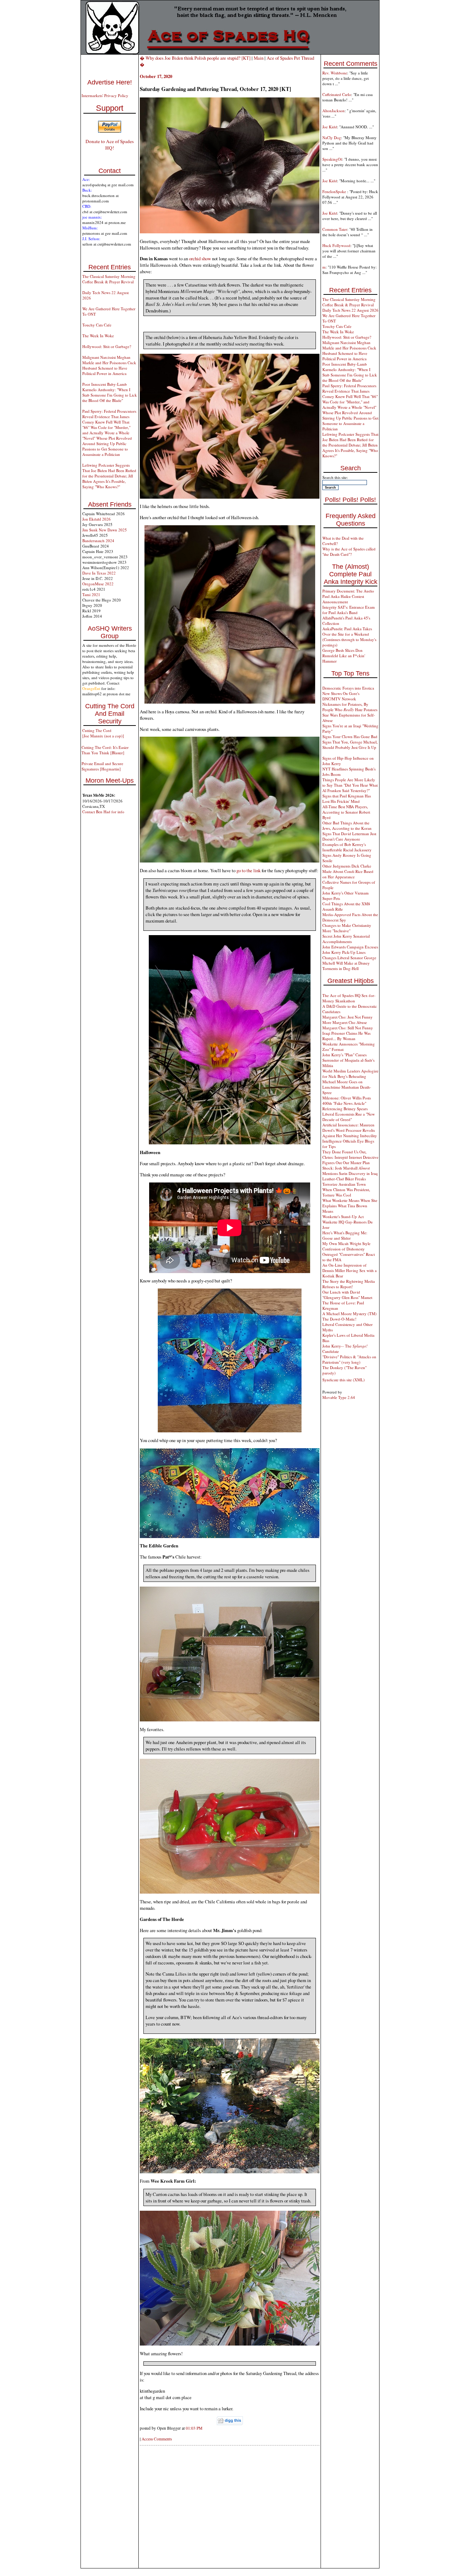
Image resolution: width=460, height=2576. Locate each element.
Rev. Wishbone (335, 73)
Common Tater (335, 229)
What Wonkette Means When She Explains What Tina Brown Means (350, 1206)
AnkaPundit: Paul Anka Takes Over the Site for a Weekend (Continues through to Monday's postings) (349, 637)
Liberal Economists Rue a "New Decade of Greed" (349, 1117)
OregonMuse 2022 (98, 584)
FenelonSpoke (335, 191)
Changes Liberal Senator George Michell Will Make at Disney (349, 960)
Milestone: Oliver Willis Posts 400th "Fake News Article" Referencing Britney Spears (347, 1103)
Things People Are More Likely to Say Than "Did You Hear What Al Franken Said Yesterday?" (350, 785)
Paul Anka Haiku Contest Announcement (343, 599)
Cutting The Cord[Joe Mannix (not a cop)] (103, 733)
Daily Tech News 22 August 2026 (350, 310)
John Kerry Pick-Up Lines (344, 952)
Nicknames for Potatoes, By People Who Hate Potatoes (350, 707)
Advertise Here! (110, 82)
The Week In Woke (98, 336)
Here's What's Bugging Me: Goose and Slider (345, 1235)
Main (259, 58)
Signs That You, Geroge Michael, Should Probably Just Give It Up (350, 745)
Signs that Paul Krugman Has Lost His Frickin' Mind (347, 799)
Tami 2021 (91, 594)
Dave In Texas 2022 (99, 573)
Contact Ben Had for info (103, 812)
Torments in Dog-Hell (341, 968)
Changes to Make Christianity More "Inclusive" (347, 928)
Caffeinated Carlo (337, 94)
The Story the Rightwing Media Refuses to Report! (349, 1284)
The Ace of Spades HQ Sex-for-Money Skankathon (349, 998)
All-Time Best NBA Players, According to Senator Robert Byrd (346, 812)
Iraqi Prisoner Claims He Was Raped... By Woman (346, 1036)
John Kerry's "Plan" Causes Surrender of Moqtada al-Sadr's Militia (348, 1060)
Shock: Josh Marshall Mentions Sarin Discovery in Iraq (350, 1171)
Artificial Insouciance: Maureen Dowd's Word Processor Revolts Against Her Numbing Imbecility (350, 1130)
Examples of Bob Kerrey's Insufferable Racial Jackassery (347, 847)
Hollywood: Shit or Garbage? (107, 346)
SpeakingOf (332, 159)
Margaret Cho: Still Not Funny (348, 1028)
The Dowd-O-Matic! (339, 1319)
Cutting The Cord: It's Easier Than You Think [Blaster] (105, 750)
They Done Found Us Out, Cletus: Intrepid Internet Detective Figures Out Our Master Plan (350, 1157)
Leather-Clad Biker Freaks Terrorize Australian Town (344, 1181)
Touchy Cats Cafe (97, 325)
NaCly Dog (332, 138)
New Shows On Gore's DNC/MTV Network (341, 696)
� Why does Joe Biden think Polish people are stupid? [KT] (195, 58)
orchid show (200, 258)
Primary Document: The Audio (348, 591)
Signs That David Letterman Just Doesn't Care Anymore (349, 836)
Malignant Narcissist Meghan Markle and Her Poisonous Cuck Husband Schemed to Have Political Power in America (109, 365)
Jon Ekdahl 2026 (96, 519)
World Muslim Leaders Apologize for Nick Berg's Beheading (350, 1074)
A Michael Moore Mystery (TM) (349, 1314)
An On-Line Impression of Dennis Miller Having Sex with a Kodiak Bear (349, 1270)
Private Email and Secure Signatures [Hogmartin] (102, 766)
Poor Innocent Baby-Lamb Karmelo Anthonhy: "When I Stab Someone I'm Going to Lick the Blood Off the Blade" (110, 392)
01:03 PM (194, 2428)
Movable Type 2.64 (339, 1397)
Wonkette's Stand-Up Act (343, 1216)
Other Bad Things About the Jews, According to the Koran (347, 825)
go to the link (249, 870)
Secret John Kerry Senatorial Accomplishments (346, 939)
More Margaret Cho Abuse (345, 1022)
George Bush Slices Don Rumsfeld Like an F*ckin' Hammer (344, 656)
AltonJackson (333, 111)
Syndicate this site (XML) (344, 1380)
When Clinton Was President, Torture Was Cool (346, 1192)
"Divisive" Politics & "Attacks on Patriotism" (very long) (349, 1359)
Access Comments (157, 2439)
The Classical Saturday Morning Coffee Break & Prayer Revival (109, 279)
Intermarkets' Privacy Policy (105, 95)
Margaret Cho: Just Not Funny (348, 1017)
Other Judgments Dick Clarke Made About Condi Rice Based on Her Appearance (348, 871)
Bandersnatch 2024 (98, 541)
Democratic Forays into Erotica (348, 688)
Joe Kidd (330, 127)
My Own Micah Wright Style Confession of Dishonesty (346, 1246)
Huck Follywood (336, 245)
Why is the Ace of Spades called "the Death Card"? (349, 552)
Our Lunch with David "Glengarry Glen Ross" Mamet (347, 1295)
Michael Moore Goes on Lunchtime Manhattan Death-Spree (347, 1087)
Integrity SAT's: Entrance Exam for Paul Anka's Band (349, 610)
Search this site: (335, 477)
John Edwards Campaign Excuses (350, 947)
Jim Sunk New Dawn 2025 (105, 530)
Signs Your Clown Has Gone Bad (350, 736)
